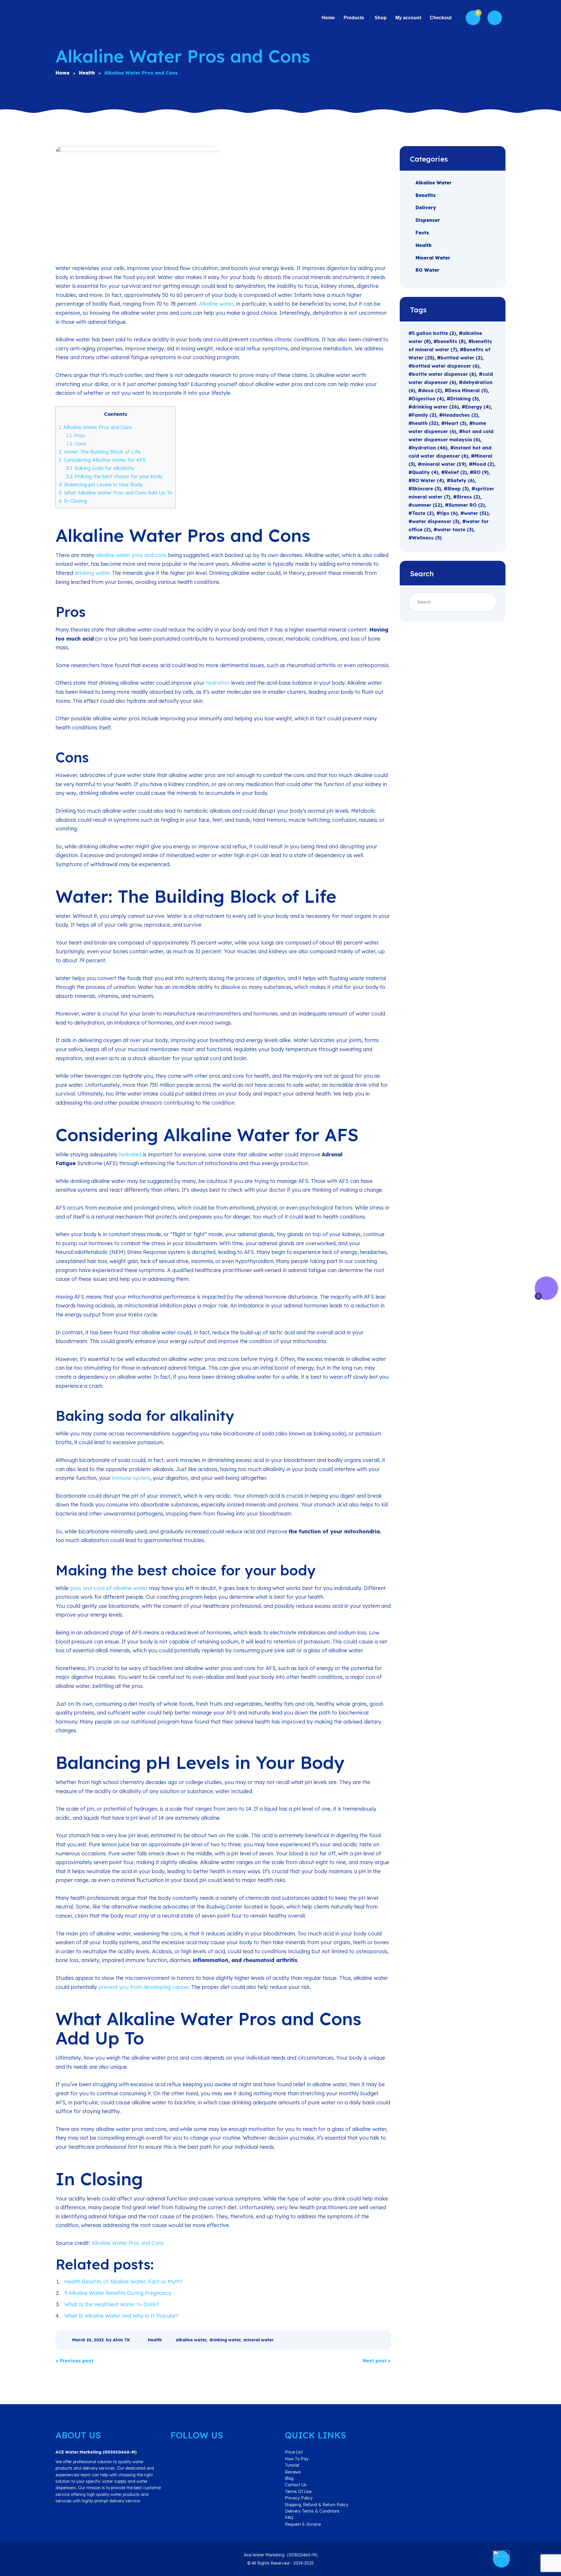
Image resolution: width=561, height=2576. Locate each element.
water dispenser (436, 521)
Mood (483, 464)
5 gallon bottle (434, 333)
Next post (377, 2361)
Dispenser (428, 220)
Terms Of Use (298, 2492)
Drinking (464, 399)
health (425, 423)
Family (424, 415)
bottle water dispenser (444, 374)
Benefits (426, 195)
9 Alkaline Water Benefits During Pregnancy (118, 2293)
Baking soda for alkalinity (100, 468)
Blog (289, 2478)
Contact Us (296, 2485)
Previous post (75, 2361)
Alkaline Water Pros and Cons (95, 427)
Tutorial (292, 2465)
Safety (462, 480)
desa (432, 390)
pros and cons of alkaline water (109, 1588)
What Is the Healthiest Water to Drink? (112, 2304)
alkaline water (191, 2340)
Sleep (458, 489)
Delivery (426, 207)
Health (155, 2340)
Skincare (426, 489)
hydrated (130, 1154)
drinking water (92, 573)
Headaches (460, 415)
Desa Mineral (468, 390)
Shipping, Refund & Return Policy (317, 2505)
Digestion (428, 399)
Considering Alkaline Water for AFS (102, 460)
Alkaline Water (434, 183)
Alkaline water (216, 304)
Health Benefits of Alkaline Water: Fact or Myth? (123, 2282)
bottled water (462, 358)
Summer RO (467, 505)
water (476, 513)
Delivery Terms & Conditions (312, 2511)
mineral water (258, 2340)
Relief (456, 472)
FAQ (289, 2518)
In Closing (73, 501)
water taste (455, 530)
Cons (76, 443)
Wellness (427, 538)
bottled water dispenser (446, 366)
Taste (423, 513)
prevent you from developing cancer (143, 1987)
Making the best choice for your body (114, 476)
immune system (131, 1478)
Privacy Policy (299, 2498)
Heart (456, 423)
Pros (76, 435)
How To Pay (297, 2459)
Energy (478, 407)
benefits (451, 341)
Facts (422, 233)
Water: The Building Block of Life (100, 452)
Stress (468, 497)
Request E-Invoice (303, 2524)
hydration (218, 683)
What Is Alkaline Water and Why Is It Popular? (121, 2316)
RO (481, 472)
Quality (425, 472)
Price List (294, 2452)
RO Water (427, 270)
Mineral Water (433, 257)
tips (449, 513)
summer (427, 505)
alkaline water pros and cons (131, 555)
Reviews (293, 2472)
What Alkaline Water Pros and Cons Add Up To (116, 493)
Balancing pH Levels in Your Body (101, 484)
